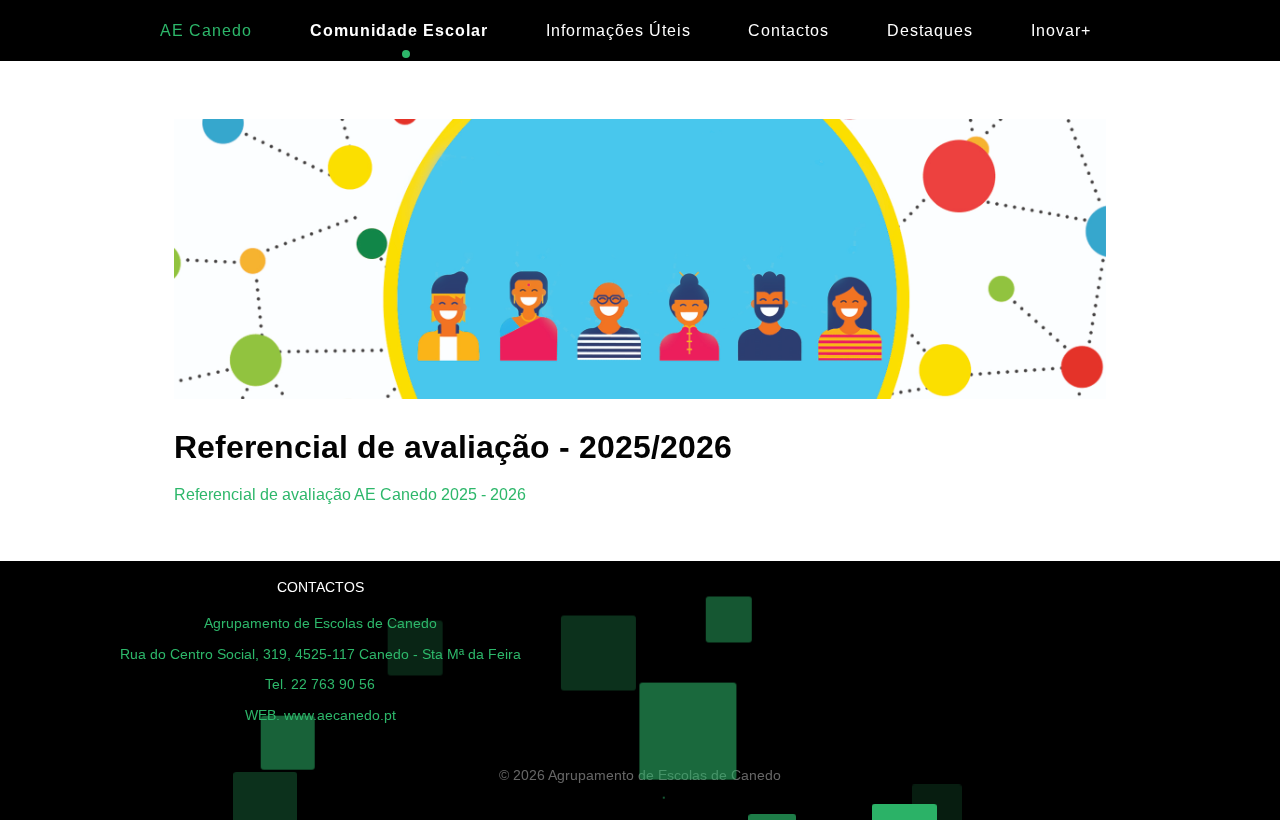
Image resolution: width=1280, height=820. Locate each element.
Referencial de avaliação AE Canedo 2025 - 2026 (350, 494)
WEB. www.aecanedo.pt (320, 715)
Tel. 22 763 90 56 (320, 684)
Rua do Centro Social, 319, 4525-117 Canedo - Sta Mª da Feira (320, 654)
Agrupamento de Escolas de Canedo (320, 623)
